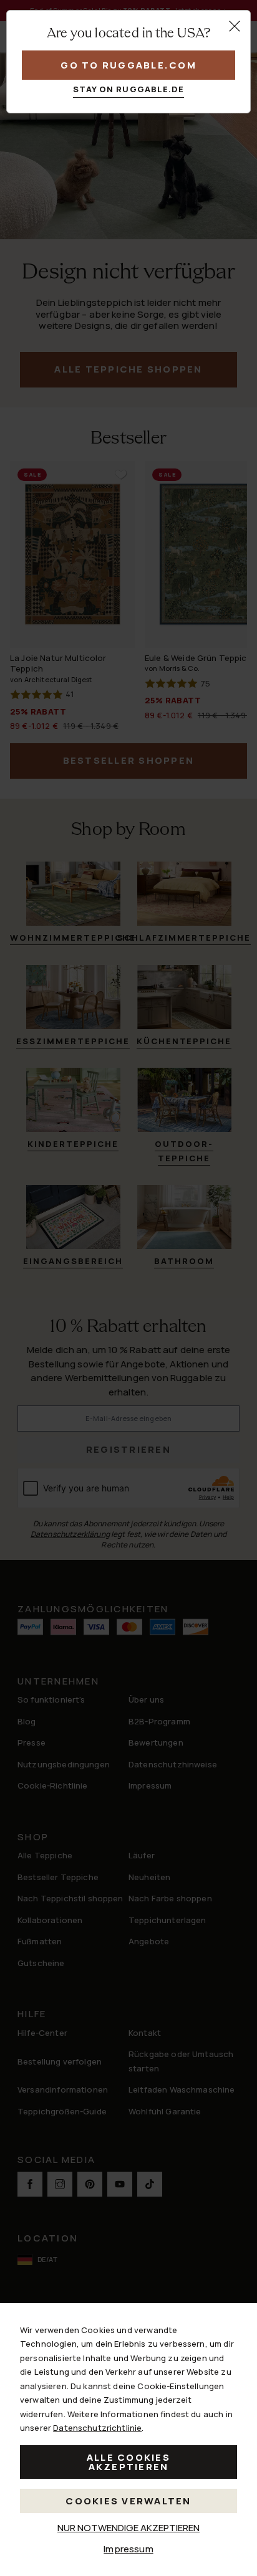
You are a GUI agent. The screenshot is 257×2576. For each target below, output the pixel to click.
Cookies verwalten (128, 2501)
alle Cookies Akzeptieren (128, 2462)
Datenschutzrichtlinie (97, 2428)
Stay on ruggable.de (129, 89)
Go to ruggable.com (128, 65)
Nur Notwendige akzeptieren (128, 2528)
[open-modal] (235, 26)
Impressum (128, 2549)
